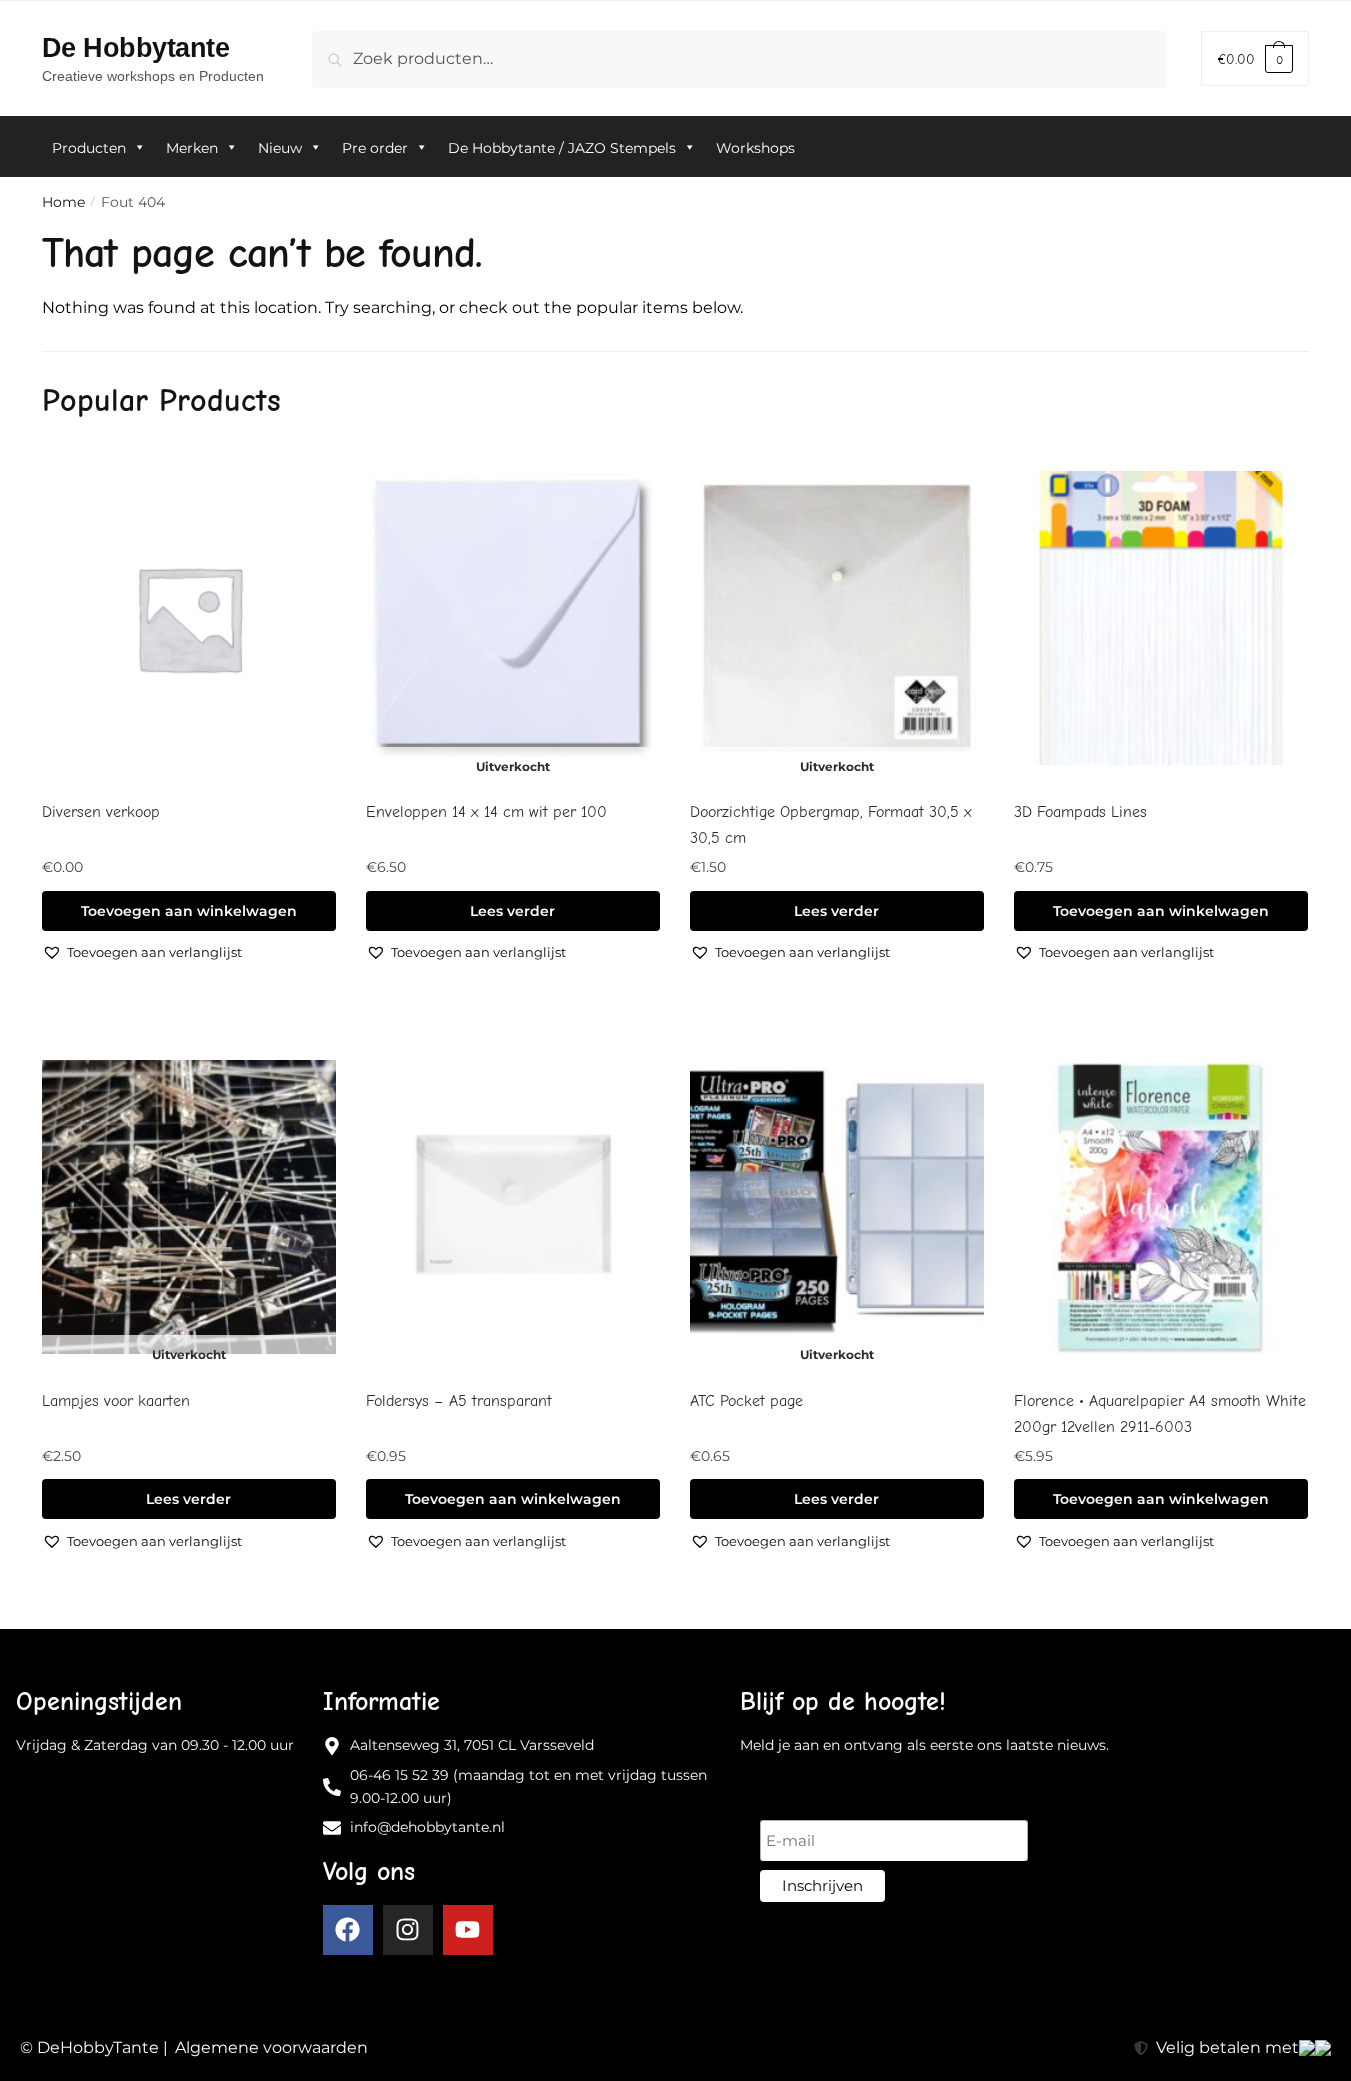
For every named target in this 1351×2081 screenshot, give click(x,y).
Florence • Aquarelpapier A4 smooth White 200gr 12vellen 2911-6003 (1160, 1414)
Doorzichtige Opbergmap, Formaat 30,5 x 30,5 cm (831, 825)
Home (63, 202)
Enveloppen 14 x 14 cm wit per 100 (486, 812)
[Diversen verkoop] (189, 618)
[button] (142, 952)
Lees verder (512, 911)
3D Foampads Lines (1080, 812)
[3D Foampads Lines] (1161, 618)
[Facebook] (348, 1930)
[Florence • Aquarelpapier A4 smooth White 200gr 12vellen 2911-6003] (1161, 1207)
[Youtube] (468, 1930)
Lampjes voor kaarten (116, 1401)
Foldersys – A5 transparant (459, 1401)
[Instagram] (408, 1930)
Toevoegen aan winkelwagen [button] (189, 911)
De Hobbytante (136, 47)
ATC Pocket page (746, 1401)
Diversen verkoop (101, 812)
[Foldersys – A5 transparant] (513, 1207)
